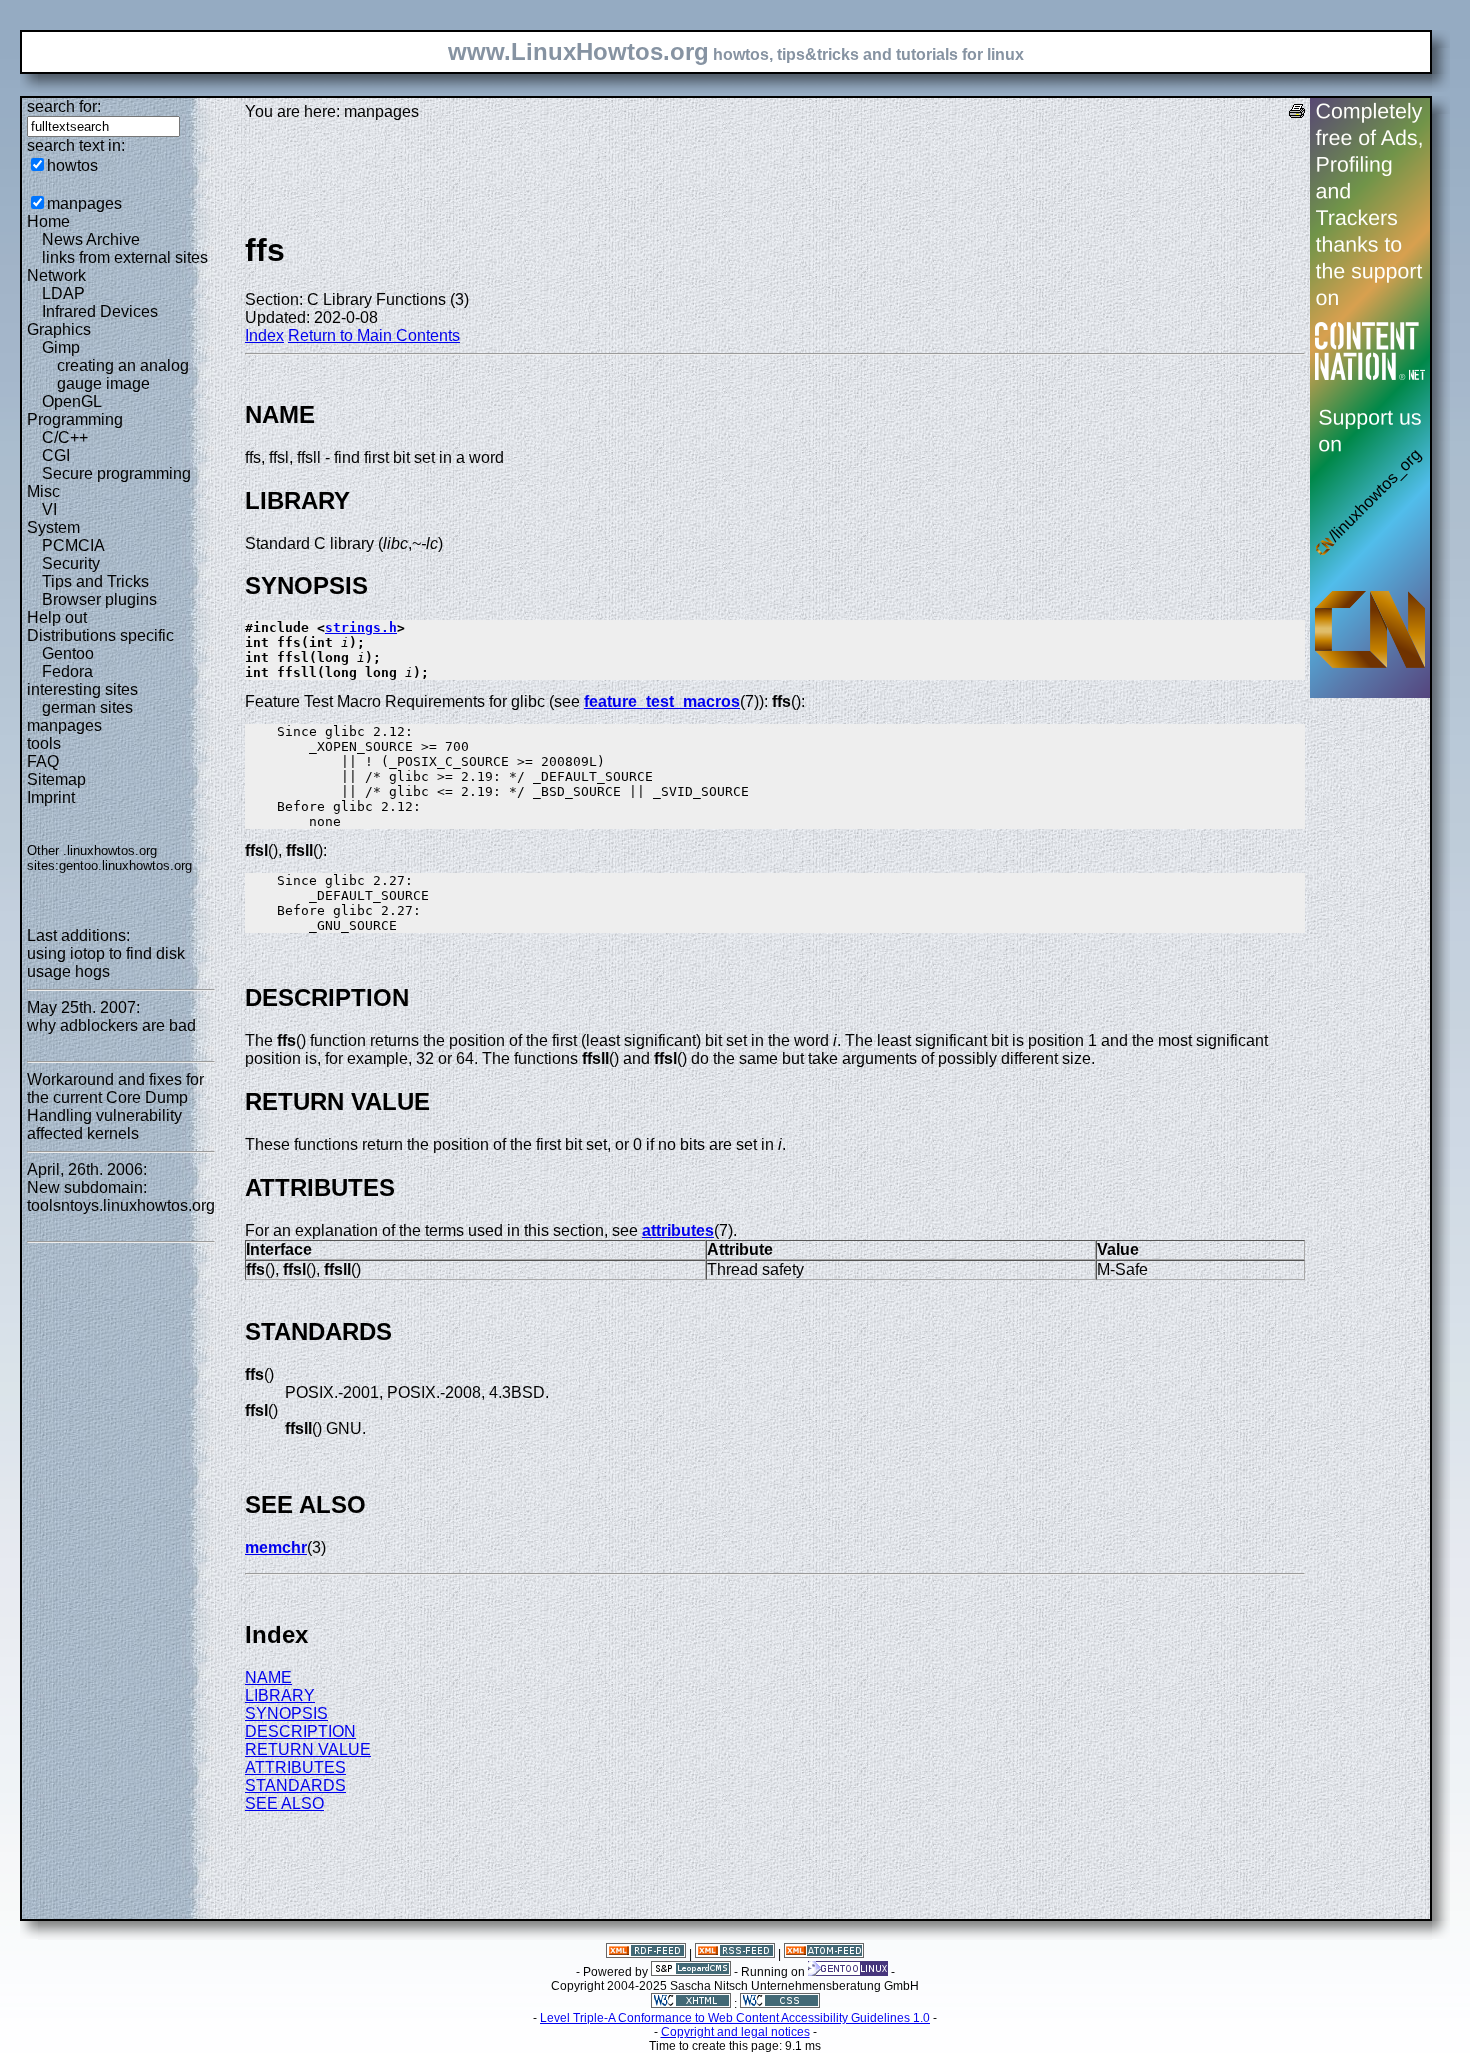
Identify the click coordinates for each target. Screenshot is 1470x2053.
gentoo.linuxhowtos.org (125, 865)
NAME (268, 1677)
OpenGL (72, 401)
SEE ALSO (284, 1803)
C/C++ (65, 437)
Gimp (61, 347)
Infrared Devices (100, 311)
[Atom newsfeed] (824, 1954)
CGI (56, 455)
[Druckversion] (1297, 113)
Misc (43, 491)
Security (71, 563)
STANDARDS (295, 1785)
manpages (84, 203)
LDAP (63, 293)
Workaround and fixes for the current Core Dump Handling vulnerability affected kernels (115, 1106)
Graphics (59, 329)
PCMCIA (73, 545)
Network (56, 275)
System (53, 527)
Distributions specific (100, 635)
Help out (57, 617)
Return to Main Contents (374, 335)
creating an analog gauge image (123, 374)
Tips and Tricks (95, 581)
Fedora (67, 671)
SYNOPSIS (286, 1713)
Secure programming (116, 473)
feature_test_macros (662, 701)
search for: (64, 106)
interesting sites (82, 689)
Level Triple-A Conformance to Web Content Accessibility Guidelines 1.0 (735, 2018)
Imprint (51, 797)
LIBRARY (280, 1695)
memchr (276, 1547)
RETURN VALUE (308, 1749)
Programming (75, 419)
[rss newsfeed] (735, 1954)
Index (264, 335)
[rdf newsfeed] (646, 1954)
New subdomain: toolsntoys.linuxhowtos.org (121, 1196)
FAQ (43, 761)
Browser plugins (99, 599)
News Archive (91, 239)
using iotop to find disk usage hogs (106, 962)
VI (49, 509)
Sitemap (56, 779)
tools (44, 743)
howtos (72, 165)
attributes (678, 1230)
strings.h (361, 627)
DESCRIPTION (300, 1731)
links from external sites (125, 257)
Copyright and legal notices (735, 2032)
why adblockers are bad (111, 1025)
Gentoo (68, 653)
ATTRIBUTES (295, 1767)
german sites (87, 707)
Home (48, 221)
